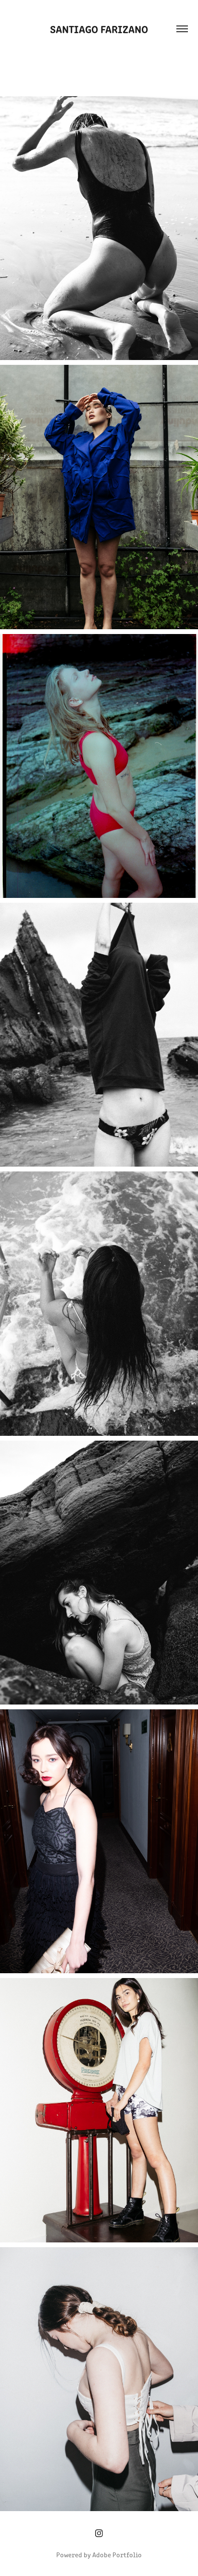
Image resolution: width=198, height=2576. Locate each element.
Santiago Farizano (99, 29)
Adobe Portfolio (117, 2555)
